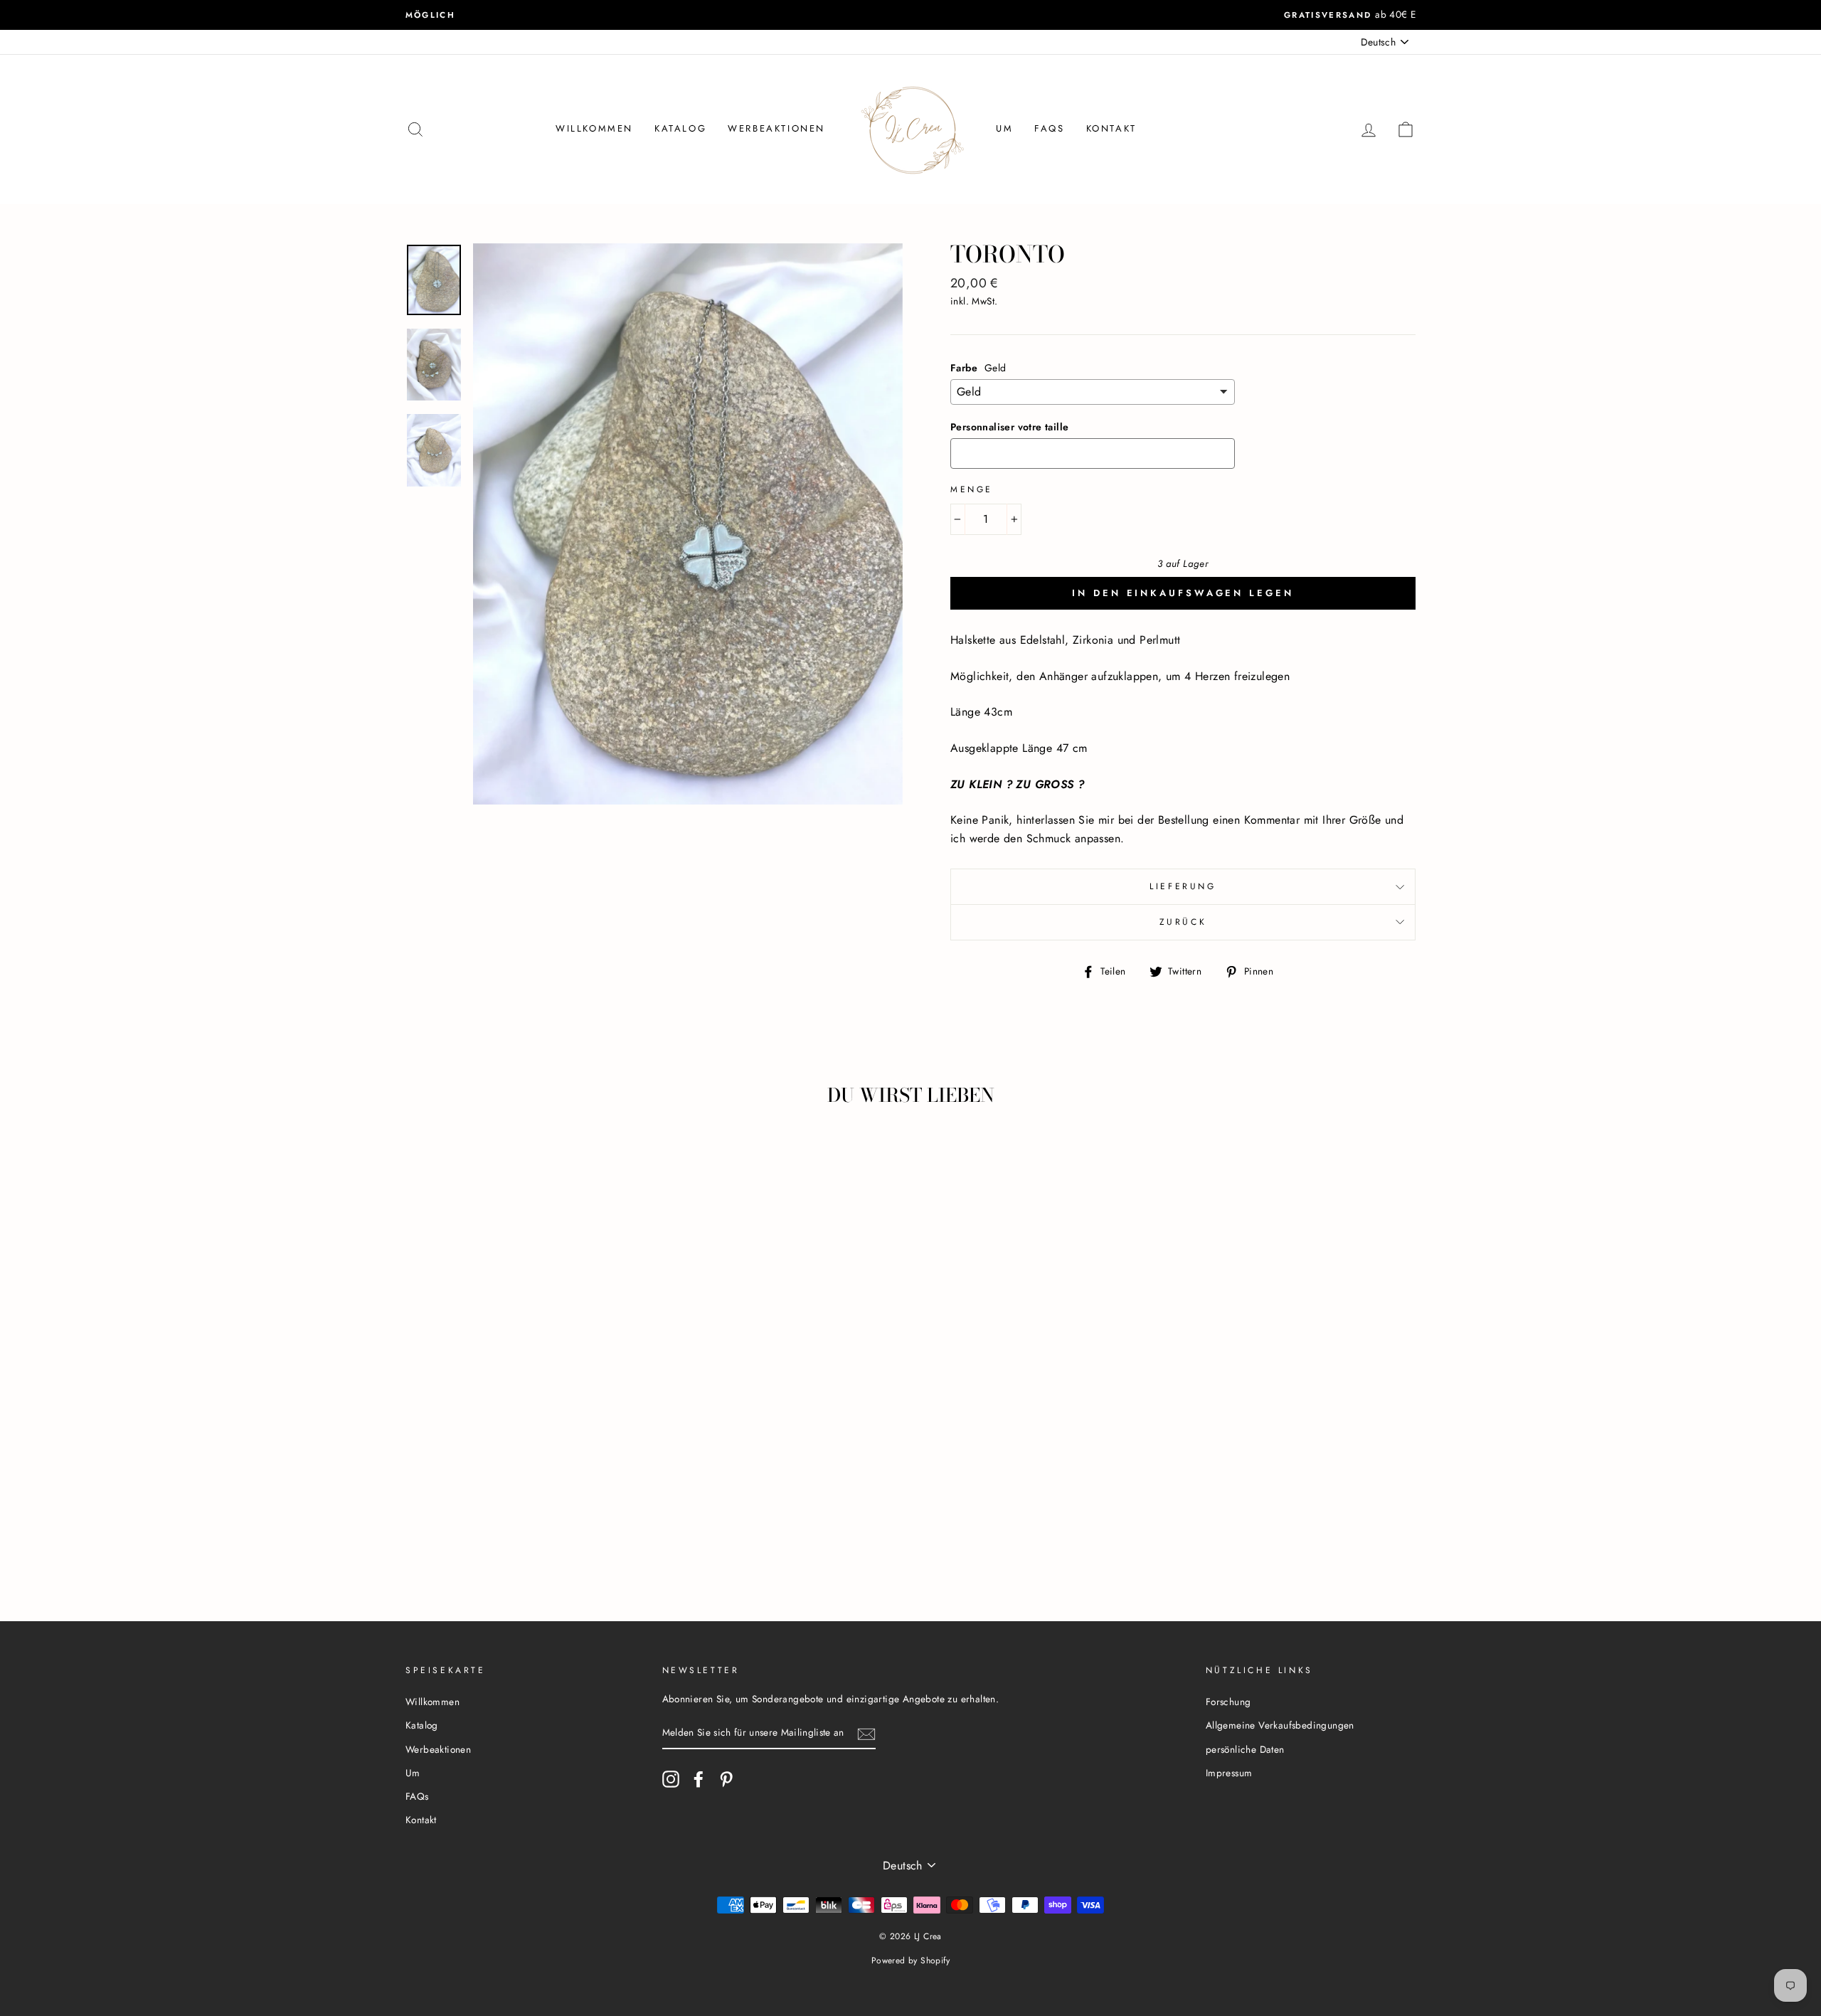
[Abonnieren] (866, 1734)
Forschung (1228, 1702)
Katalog (680, 128)
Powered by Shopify (910, 1961)
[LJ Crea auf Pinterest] (726, 1779)
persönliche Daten (1245, 1749)
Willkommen (594, 128)
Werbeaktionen (776, 128)
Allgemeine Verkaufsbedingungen (1280, 1725)
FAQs (1049, 128)
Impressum (1229, 1773)
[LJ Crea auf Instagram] (671, 1779)
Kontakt (1111, 128)
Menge (972, 489)
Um (1004, 128)
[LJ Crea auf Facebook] (699, 1779)
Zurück (1183, 922)
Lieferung (1183, 886)
